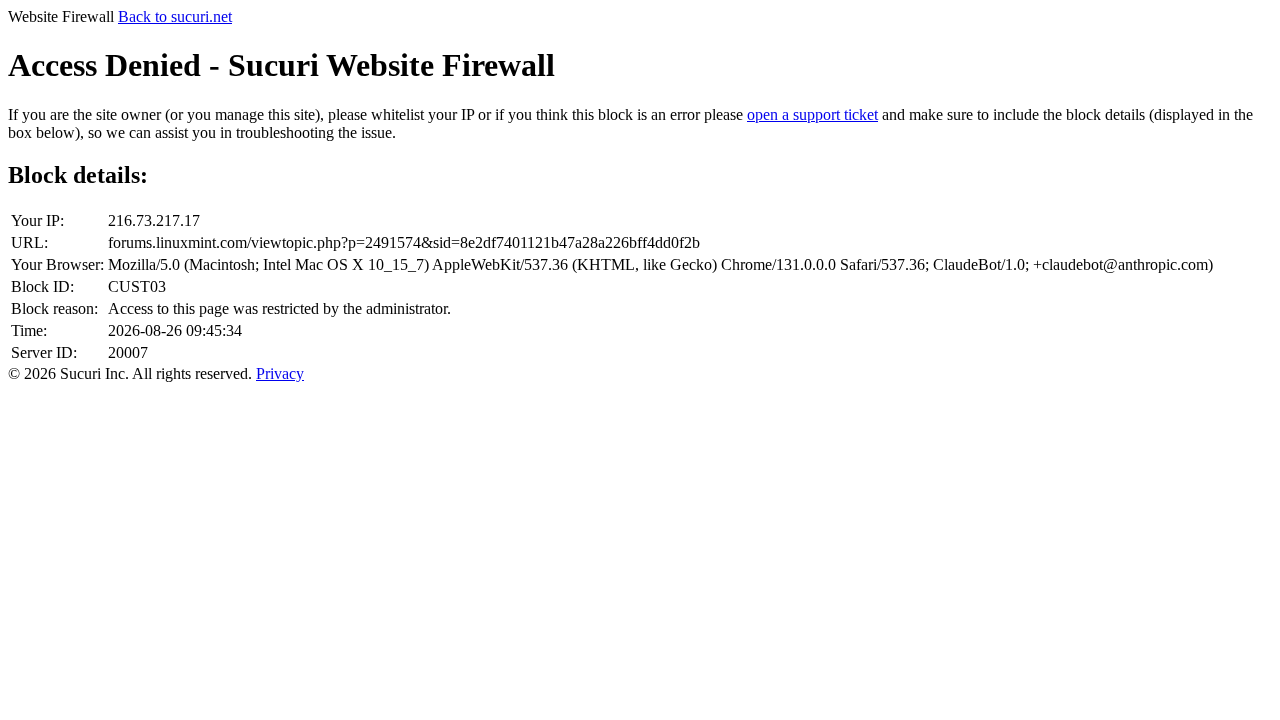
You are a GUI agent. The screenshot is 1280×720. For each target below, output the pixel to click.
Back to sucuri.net (175, 16)
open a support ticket (812, 114)
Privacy (280, 373)
